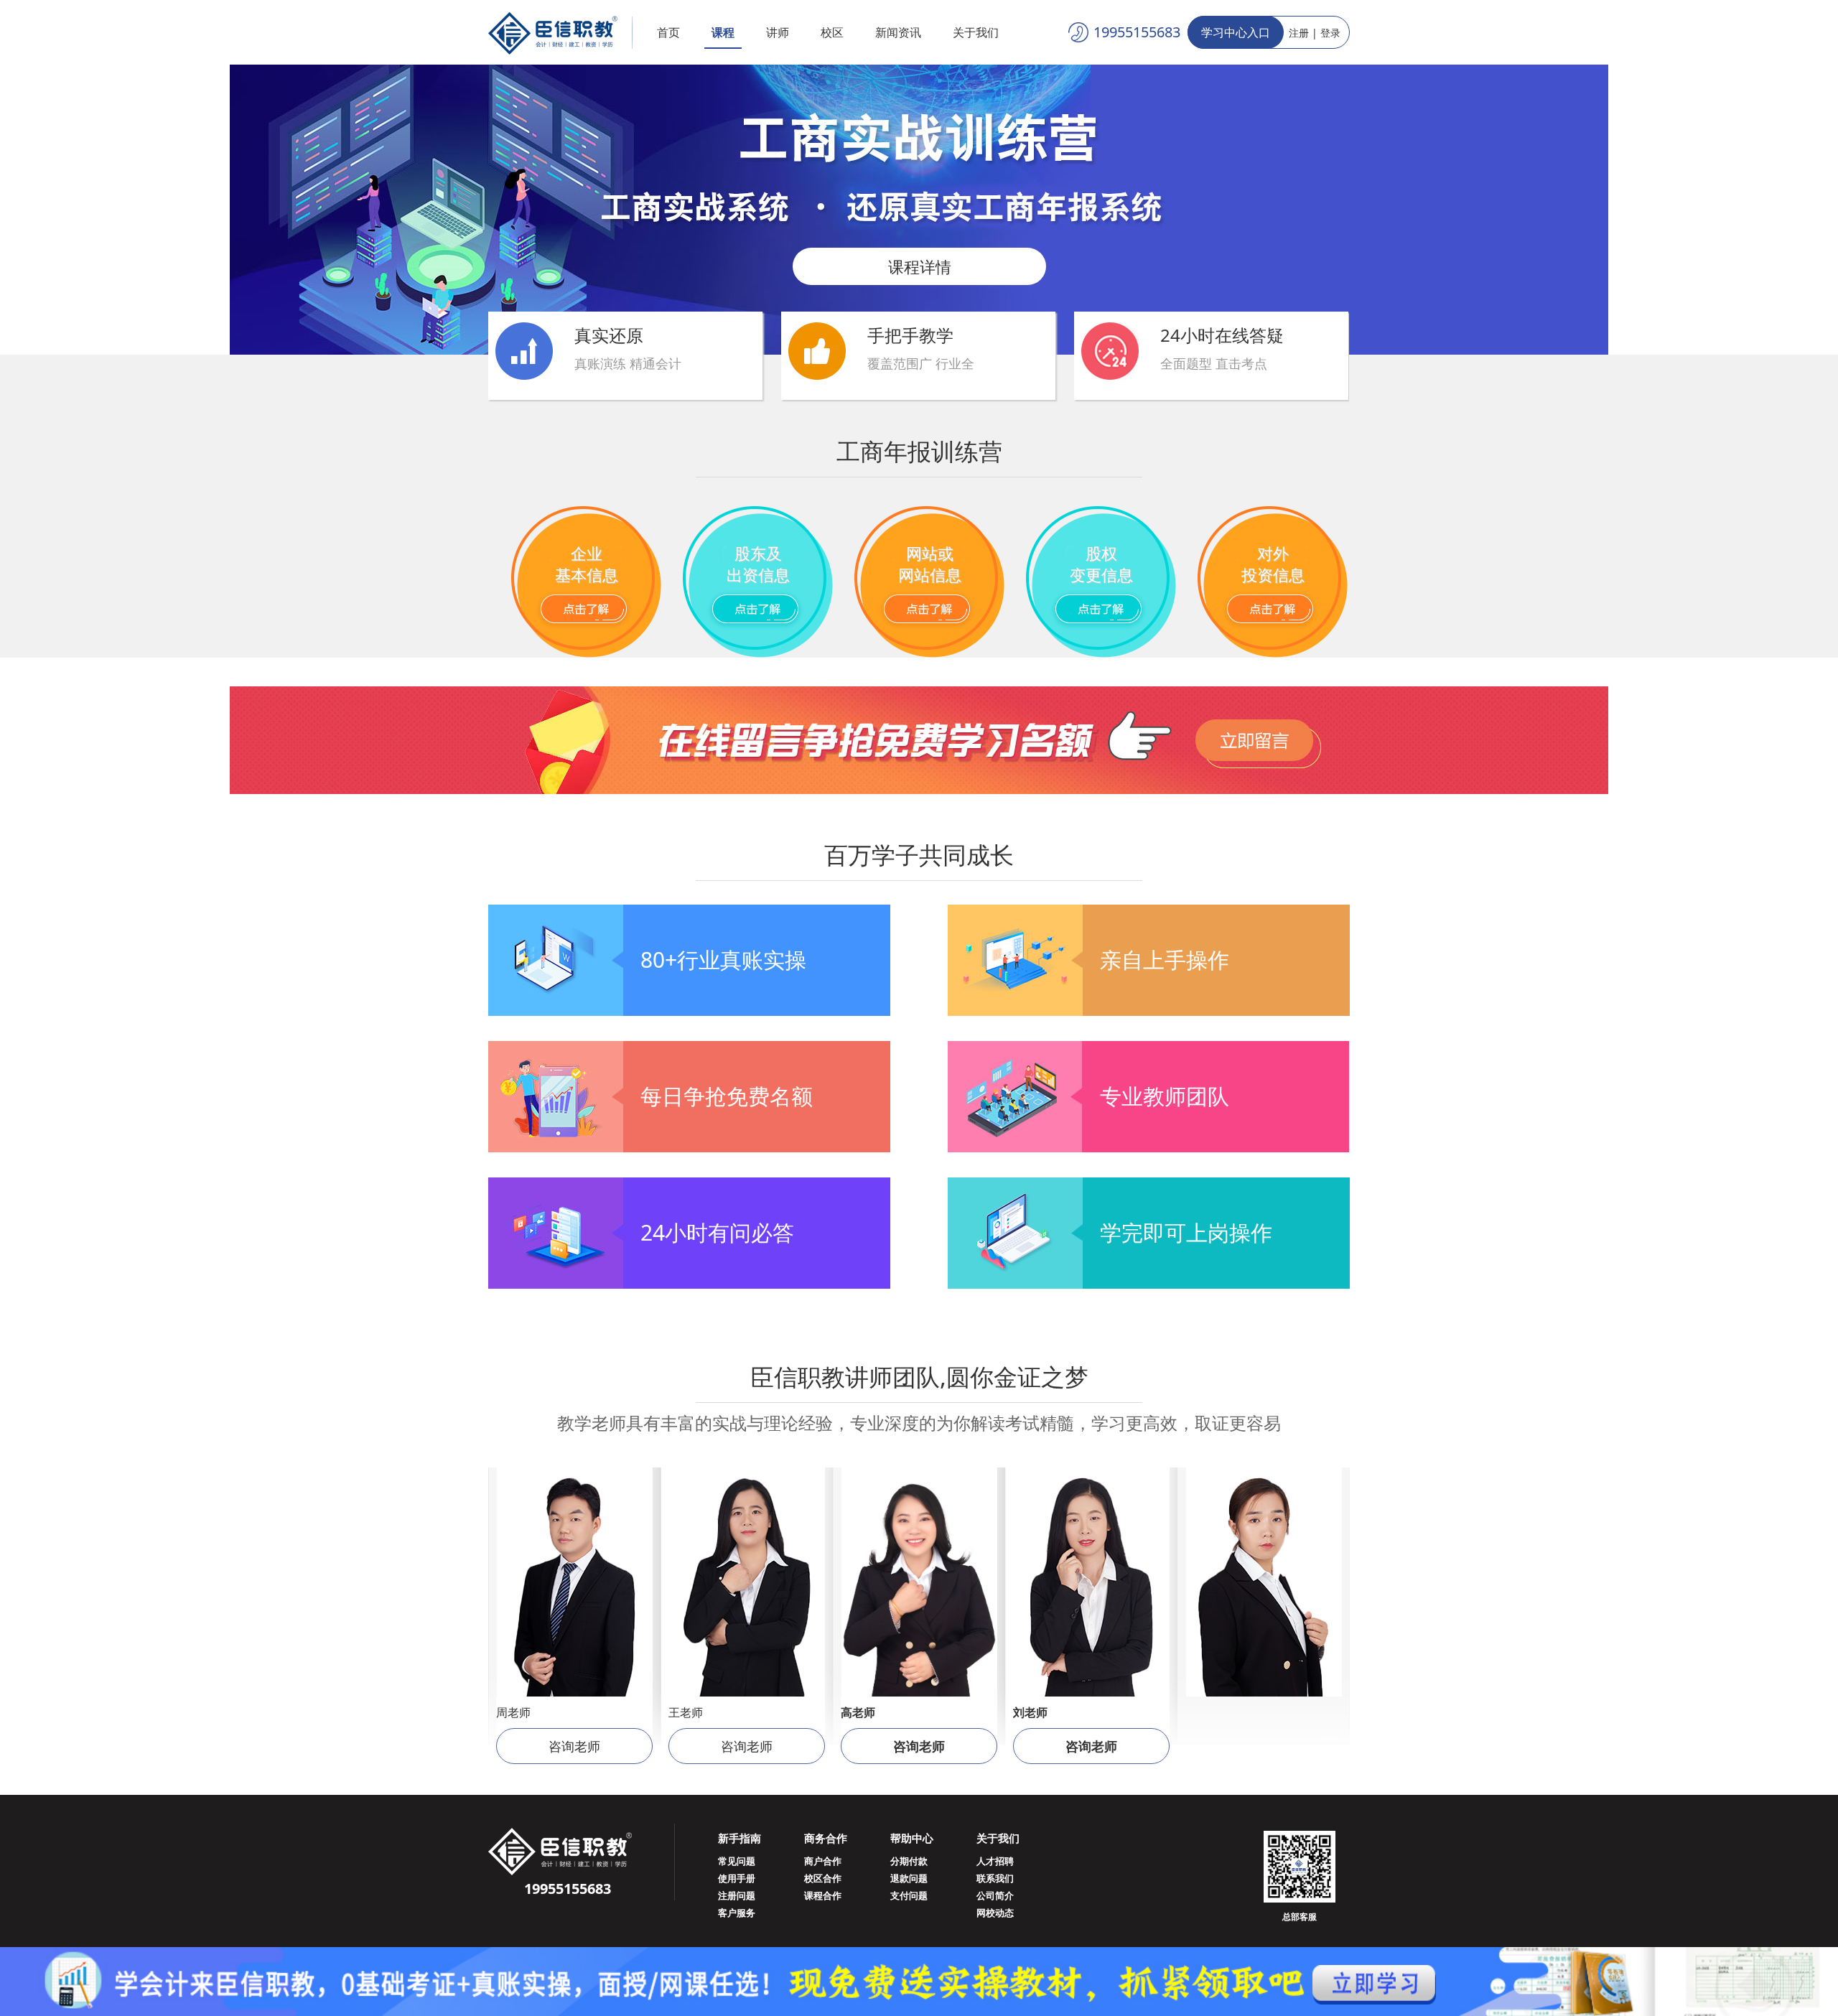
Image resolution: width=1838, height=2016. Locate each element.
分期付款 (909, 1861)
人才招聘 (995, 1861)
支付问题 (909, 1895)
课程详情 (919, 266)
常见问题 (737, 1861)
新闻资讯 (898, 32)
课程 (723, 32)
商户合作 (823, 1861)
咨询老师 (574, 1746)
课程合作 (823, 1895)
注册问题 (737, 1895)
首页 (668, 32)
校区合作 (823, 1878)
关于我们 (976, 32)
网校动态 (995, 1913)
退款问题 (909, 1878)
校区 (832, 32)
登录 (1330, 33)
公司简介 (995, 1895)
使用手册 (737, 1878)
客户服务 (737, 1913)
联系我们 (995, 1878)
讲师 (778, 32)
